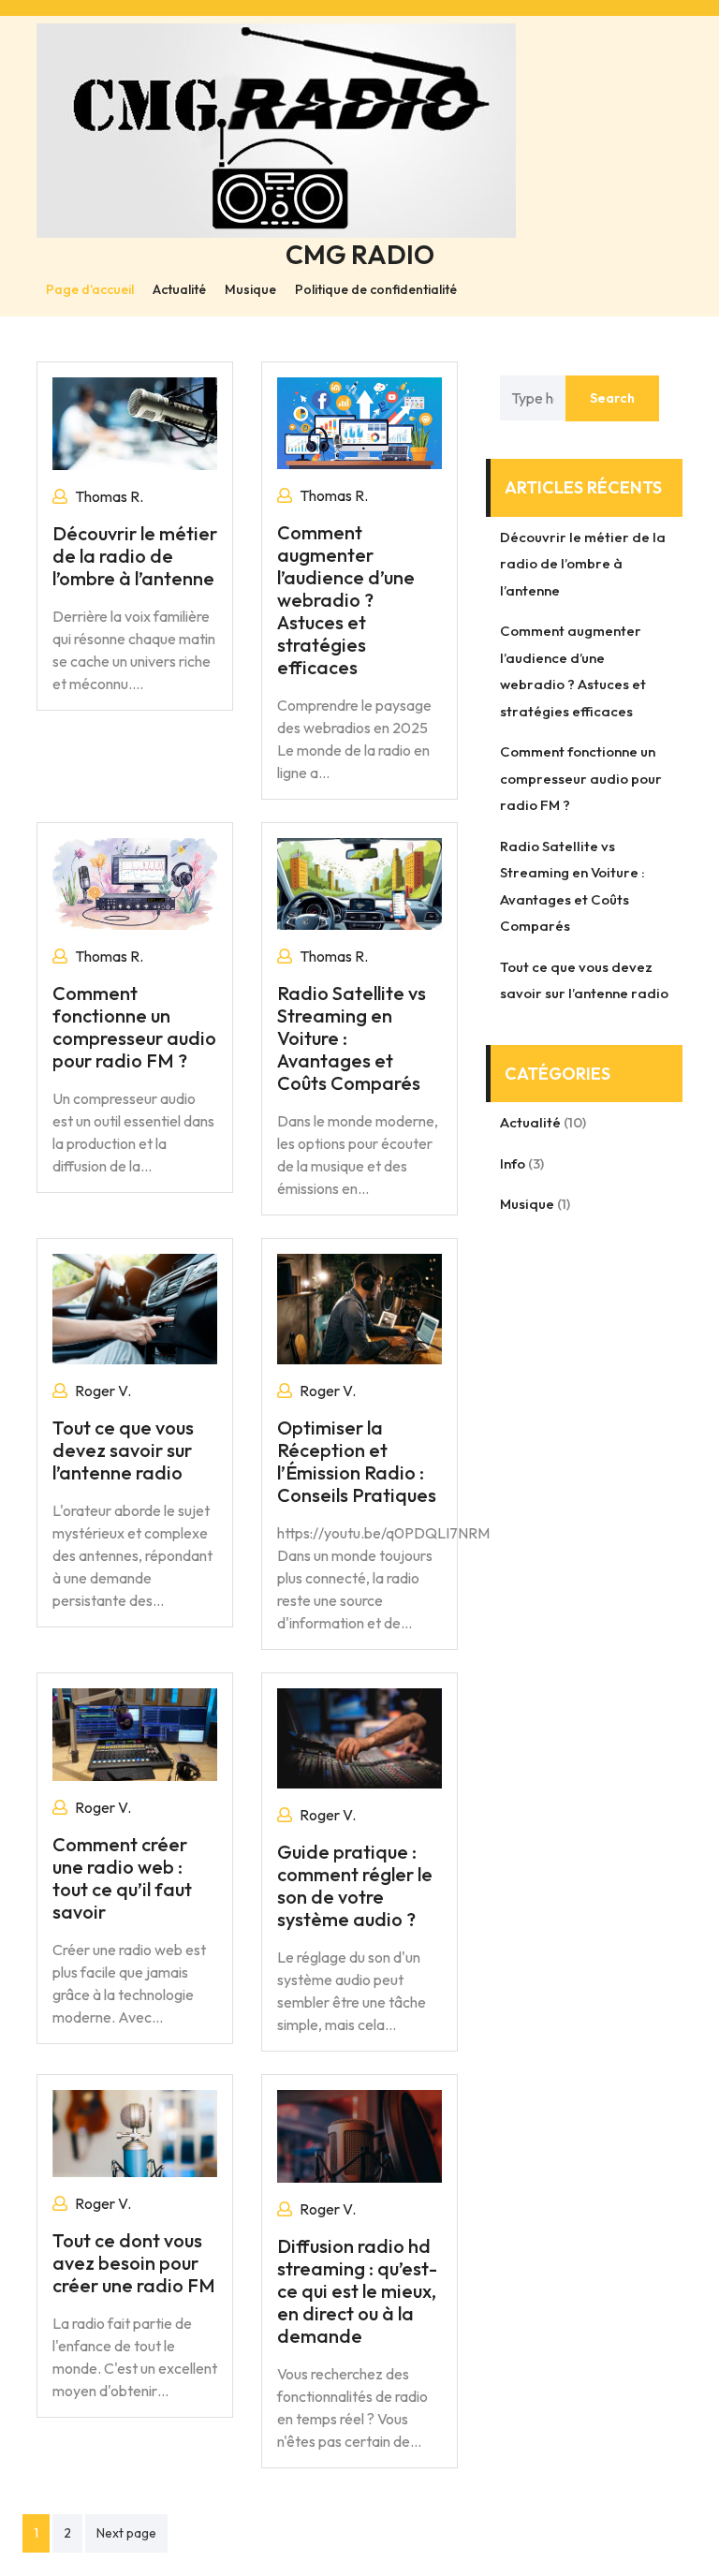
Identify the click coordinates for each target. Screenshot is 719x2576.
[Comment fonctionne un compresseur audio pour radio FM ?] (135, 882)
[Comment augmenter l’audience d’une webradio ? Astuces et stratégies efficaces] (359, 421)
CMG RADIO (360, 254)
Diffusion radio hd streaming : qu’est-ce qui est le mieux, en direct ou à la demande (357, 2291)
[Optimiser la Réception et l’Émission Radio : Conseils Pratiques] (359, 1307)
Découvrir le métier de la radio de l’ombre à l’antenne (135, 556)
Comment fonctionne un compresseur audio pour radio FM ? (134, 1027)
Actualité (179, 289)
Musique (250, 289)
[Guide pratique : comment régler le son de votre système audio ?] (359, 1736)
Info (513, 1163)
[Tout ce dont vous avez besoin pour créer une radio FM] (135, 2131)
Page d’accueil (90, 289)
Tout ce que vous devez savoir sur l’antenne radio (123, 1450)
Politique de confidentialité (376, 289)
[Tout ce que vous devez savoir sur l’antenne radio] (135, 1307)
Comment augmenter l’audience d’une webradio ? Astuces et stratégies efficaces (346, 600)
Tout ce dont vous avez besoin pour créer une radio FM (134, 2263)
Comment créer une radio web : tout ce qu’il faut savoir (122, 1878)
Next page (126, 2533)
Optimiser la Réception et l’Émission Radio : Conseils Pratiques (357, 1461)
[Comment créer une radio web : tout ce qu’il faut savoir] (135, 1732)
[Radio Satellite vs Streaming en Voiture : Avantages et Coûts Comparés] (359, 882)
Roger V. (103, 1391)
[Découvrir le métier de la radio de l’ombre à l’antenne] (135, 421)
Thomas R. (109, 496)
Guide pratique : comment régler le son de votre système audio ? (355, 1885)
